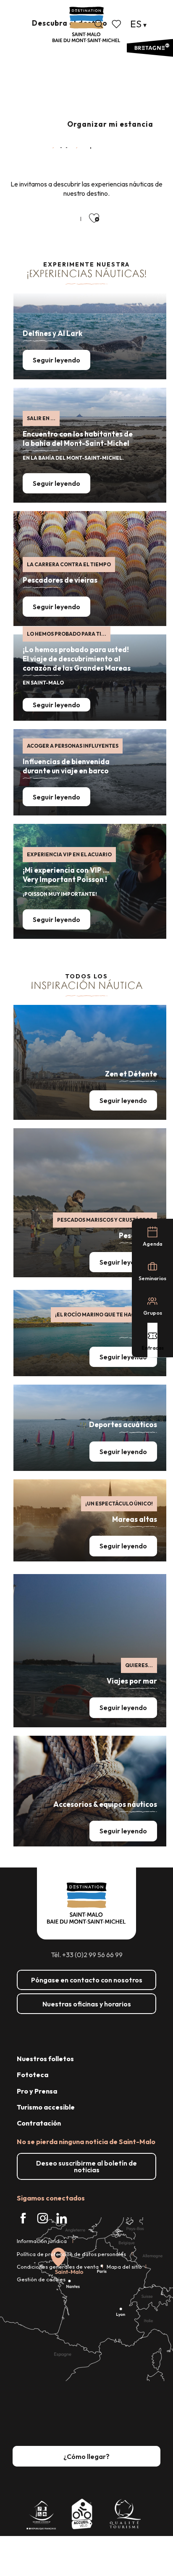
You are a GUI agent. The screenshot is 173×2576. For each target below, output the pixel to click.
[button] (99, 24)
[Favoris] (117, 24)
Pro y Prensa (37, 2091)
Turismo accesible (46, 2107)
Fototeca (33, 2075)
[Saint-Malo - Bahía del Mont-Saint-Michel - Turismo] (86, 25)
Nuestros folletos (45, 2059)
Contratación (39, 2123)
